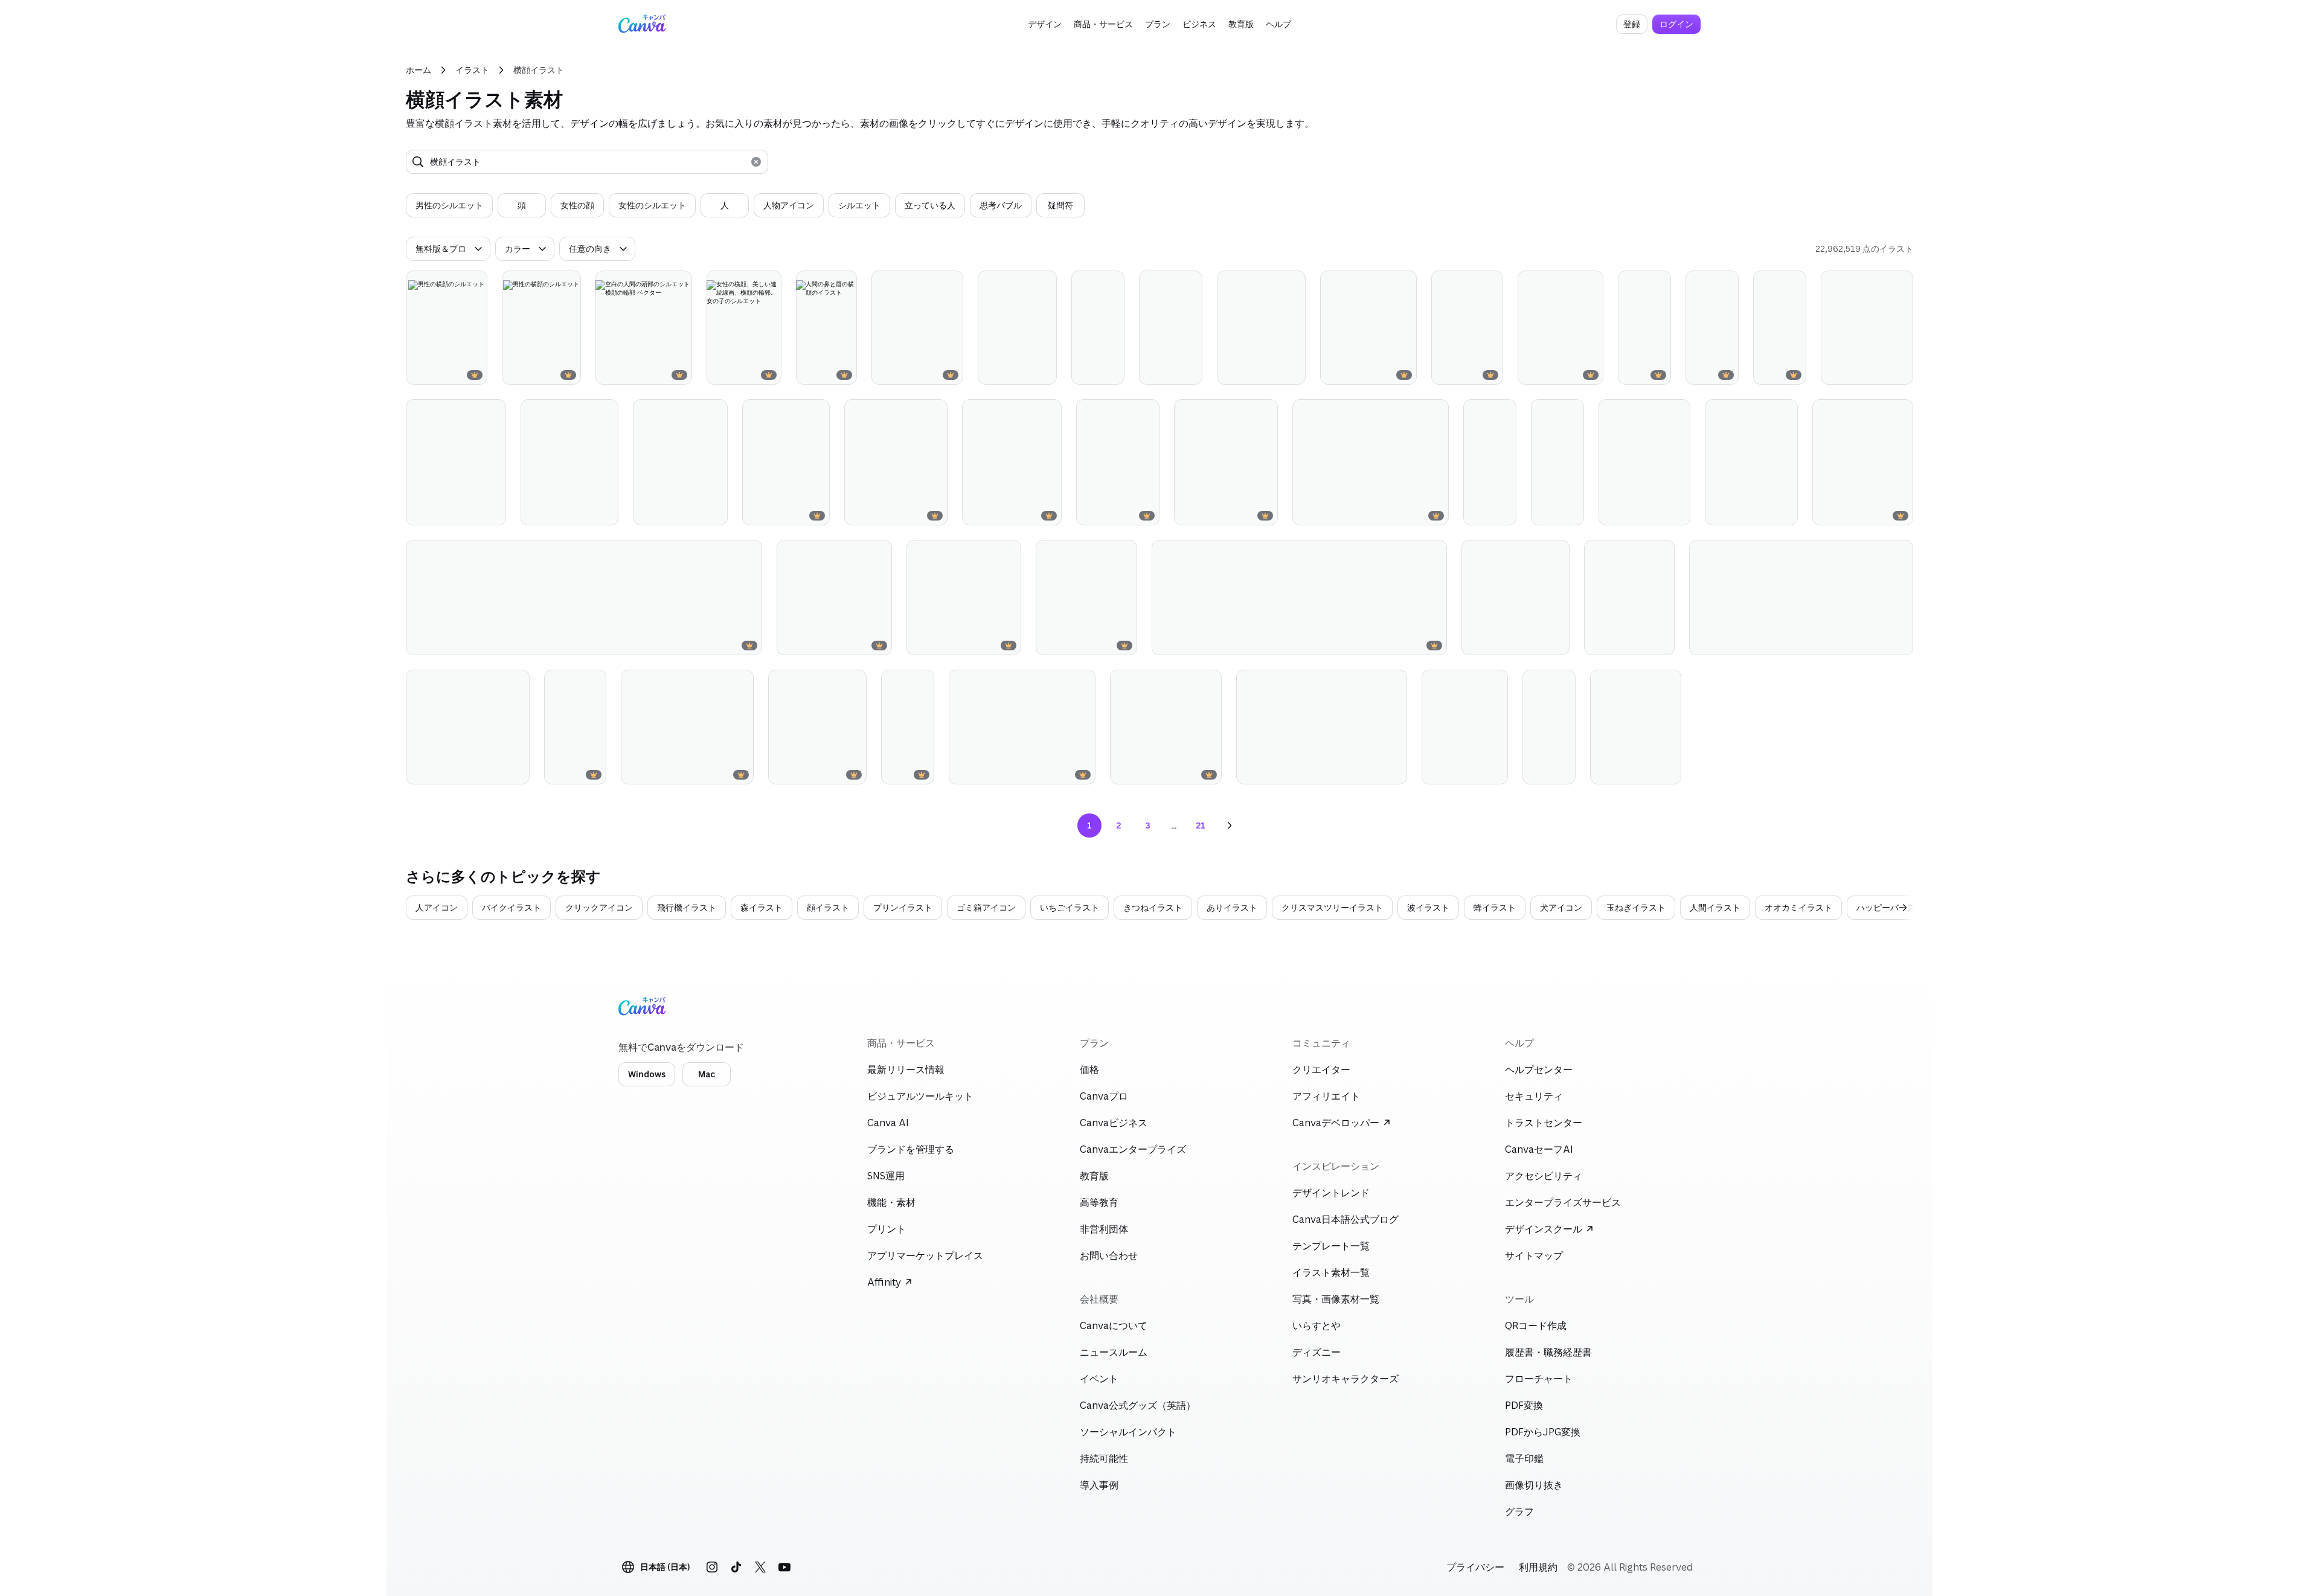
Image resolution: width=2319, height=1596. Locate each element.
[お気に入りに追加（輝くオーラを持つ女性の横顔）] (1022, 285)
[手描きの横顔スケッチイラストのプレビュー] (1644, 462)
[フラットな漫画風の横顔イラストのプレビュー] (456, 462)
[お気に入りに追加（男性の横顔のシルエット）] (453, 285)
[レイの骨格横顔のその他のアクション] (920, 684)
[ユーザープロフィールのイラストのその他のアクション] (1555, 554)
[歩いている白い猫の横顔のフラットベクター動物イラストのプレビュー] (1801, 598)
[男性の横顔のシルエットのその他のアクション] (473, 285)
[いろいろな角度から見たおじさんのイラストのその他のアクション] (1561, 684)
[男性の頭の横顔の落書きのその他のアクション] (1667, 684)
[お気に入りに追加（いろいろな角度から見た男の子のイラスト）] (1090, 285)
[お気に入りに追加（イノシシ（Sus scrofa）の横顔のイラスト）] (1061, 684)
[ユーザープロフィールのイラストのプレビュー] (1516, 598)
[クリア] (756, 162)
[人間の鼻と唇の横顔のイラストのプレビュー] (826, 328)
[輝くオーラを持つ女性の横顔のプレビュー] (1017, 328)
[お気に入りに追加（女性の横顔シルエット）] (1704, 285)
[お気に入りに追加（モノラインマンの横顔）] (1168, 285)
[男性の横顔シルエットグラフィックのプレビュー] (917, 328)
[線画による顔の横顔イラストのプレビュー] (680, 462)
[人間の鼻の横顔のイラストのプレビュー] (1368, 328)
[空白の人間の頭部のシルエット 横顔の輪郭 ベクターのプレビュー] (644, 328)
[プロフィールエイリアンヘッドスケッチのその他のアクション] (1783, 414)
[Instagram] (712, 1567)
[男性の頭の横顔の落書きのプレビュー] (1636, 727)
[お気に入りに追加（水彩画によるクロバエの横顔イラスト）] (1373, 684)
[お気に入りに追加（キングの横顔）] (572, 684)
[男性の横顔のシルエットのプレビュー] (447, 328)
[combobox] (587, 162)
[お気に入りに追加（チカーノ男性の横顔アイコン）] (1640, 554)
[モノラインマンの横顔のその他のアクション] (1188, 285)
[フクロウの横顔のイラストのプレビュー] (468, 727)
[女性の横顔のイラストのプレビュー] (834, 598)
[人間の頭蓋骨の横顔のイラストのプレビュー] (1863, 462)
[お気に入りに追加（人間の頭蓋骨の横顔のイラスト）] (1879, 414)
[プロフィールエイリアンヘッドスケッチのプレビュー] (1751, 462)
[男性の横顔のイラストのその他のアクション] (815, 414)
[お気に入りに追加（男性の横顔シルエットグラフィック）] (929, 285)
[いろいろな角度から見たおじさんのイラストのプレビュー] (1549, 727)
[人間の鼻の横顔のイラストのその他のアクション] (1402, 285)
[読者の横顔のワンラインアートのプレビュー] (1086, 598)
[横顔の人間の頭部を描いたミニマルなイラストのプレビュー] (1012, 462)
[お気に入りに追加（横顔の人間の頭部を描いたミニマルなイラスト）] (1027, 414)
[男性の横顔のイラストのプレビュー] (786, 462)
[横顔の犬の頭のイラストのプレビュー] (687, 727)
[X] (760, 1567)
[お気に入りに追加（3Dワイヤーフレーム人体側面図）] (1637, 285)
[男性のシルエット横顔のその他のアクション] (1489, 285)
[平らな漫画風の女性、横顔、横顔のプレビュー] (1261, 328)
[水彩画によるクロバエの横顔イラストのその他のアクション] (1393, 684)
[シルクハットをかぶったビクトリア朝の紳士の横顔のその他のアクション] (1570, 414)
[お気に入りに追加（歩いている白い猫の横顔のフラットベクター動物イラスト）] (1879, 554)
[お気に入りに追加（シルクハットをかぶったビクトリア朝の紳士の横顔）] (1550, 414)
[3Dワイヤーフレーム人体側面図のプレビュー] (1644, 328)
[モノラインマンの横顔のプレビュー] (1171, 328)
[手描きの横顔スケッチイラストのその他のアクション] (1676, 414)
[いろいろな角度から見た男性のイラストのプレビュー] (1490, 462)
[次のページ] (1230, 825)
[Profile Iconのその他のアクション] (1263, 414)
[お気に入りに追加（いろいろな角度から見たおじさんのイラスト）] (1541, 684)
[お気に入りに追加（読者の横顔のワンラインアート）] (1103, 554)
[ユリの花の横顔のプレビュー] (1166, 727)
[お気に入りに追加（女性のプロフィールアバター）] (1125, 414)
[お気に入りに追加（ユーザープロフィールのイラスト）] (1535, 554)
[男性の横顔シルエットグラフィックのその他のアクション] (949, 285)
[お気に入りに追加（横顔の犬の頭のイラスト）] (719, 684)
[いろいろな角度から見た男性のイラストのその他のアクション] (1502, 414)
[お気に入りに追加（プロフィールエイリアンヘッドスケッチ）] (1763, 414)
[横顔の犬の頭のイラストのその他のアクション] (739, 684)
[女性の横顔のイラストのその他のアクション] (877, 554)
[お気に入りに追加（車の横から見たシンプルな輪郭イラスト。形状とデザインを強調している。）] (1413, 554)
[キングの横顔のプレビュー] (575, 727)
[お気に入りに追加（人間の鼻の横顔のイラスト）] (1382, 285)
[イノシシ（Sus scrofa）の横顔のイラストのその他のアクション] (1081, 684)
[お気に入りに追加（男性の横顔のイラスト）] (795, 414)
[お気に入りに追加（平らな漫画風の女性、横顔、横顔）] (1271, 285)
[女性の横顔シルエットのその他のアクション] (1724, 285)
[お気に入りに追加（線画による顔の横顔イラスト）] (693, 414)
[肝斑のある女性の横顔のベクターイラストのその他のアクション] (1589, 285)
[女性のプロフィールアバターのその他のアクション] (1145, 414)
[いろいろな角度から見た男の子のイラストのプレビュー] (1098, 328)
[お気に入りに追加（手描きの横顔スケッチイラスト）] (1656, 414)
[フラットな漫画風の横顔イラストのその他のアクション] (492, 414)
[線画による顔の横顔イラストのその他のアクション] (713, 414)
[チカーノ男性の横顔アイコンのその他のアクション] (1660, 554)
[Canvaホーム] (642, 24)
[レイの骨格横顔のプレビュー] (908, 727)
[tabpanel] (745, 205)
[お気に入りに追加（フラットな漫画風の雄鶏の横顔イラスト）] (1474, 684)
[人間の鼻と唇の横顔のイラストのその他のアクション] (842, 285)
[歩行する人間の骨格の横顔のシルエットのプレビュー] (1780, 328)
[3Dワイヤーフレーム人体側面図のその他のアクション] (1657, 285)
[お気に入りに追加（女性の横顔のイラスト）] (858, 554)
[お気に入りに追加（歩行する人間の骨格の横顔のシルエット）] (1772, 285)
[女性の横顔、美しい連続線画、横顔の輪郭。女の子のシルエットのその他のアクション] (767, 285)
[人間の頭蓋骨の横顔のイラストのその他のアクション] (1899, 414)
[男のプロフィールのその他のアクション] (1899, 285)
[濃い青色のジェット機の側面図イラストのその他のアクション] (748, 554)
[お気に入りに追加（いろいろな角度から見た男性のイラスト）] (1482, 414)
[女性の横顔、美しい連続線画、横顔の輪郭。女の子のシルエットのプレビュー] (744, 328)
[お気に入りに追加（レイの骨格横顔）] (900, 684)
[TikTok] (736, 1567)
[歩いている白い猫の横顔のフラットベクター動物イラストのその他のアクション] (1899, 554)
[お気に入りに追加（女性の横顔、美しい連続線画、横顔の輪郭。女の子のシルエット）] (747, 285)
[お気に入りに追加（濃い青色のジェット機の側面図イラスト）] (728, 554)
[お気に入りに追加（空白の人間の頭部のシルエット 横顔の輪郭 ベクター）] (658, 285)
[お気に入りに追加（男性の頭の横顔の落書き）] (1647, 684)
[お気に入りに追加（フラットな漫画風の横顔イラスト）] (472, 414)
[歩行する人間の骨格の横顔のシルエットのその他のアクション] (1792, 285)
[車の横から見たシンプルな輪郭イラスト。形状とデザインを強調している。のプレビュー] (1299, 598)
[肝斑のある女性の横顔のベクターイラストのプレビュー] (1560, 328)
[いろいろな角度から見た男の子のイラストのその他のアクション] (1110, 285)
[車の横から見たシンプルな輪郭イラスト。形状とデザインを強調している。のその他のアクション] (1432, 554)
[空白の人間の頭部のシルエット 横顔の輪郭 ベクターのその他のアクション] (678, 285)
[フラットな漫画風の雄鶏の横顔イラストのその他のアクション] (1493, 684)
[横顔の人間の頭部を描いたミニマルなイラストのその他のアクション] (1047, 414)
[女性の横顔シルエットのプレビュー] (1712, 328)
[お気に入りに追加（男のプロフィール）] (1879, 285)
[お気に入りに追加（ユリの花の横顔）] (1187, 684)
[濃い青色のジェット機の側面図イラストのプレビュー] (584, 598)
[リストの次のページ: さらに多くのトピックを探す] (1900, 908)
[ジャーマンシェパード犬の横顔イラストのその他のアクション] (1434, 414)
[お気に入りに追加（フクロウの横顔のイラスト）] (495, 684)
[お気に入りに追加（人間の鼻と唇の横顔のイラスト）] (823, 285)
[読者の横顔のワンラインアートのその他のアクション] (1123, 554)
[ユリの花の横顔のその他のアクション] (1207, 684)
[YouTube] (784, 1567)
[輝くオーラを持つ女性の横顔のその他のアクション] (1042, 285)
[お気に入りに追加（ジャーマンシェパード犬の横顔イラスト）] (1414, 414)
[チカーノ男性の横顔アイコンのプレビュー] (1629, 598)
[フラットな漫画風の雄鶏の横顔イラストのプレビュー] (1465, 727)
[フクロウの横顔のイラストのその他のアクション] (515, 684)
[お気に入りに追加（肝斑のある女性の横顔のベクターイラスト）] (1569, 285)
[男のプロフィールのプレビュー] (1867, 328)
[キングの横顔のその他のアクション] (592, 684)
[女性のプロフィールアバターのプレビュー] (1118, 462)
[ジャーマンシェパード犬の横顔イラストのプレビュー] (1371, 462)
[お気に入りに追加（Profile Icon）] (1243, 414)
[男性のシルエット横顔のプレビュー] (1467, 328)
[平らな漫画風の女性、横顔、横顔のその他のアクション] (1291, 285)
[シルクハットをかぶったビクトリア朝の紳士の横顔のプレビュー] (1557, 462)
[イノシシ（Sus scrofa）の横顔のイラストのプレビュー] (1022, 727)
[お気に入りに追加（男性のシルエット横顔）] (1469, 285)
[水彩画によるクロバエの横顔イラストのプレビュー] (1321, 727)
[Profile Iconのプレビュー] (1226, 462)
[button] (1045, 24)
